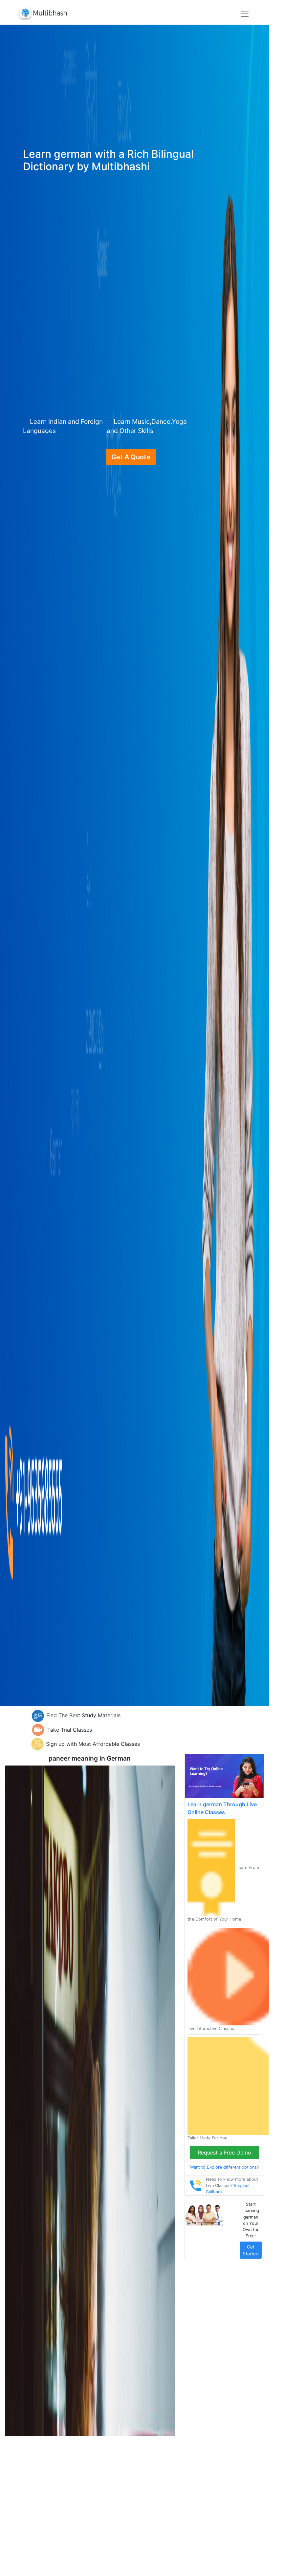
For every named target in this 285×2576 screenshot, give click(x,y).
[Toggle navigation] (245, 14)
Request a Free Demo (224, 2153)
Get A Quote (131, 457)
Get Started (251, 2250)
